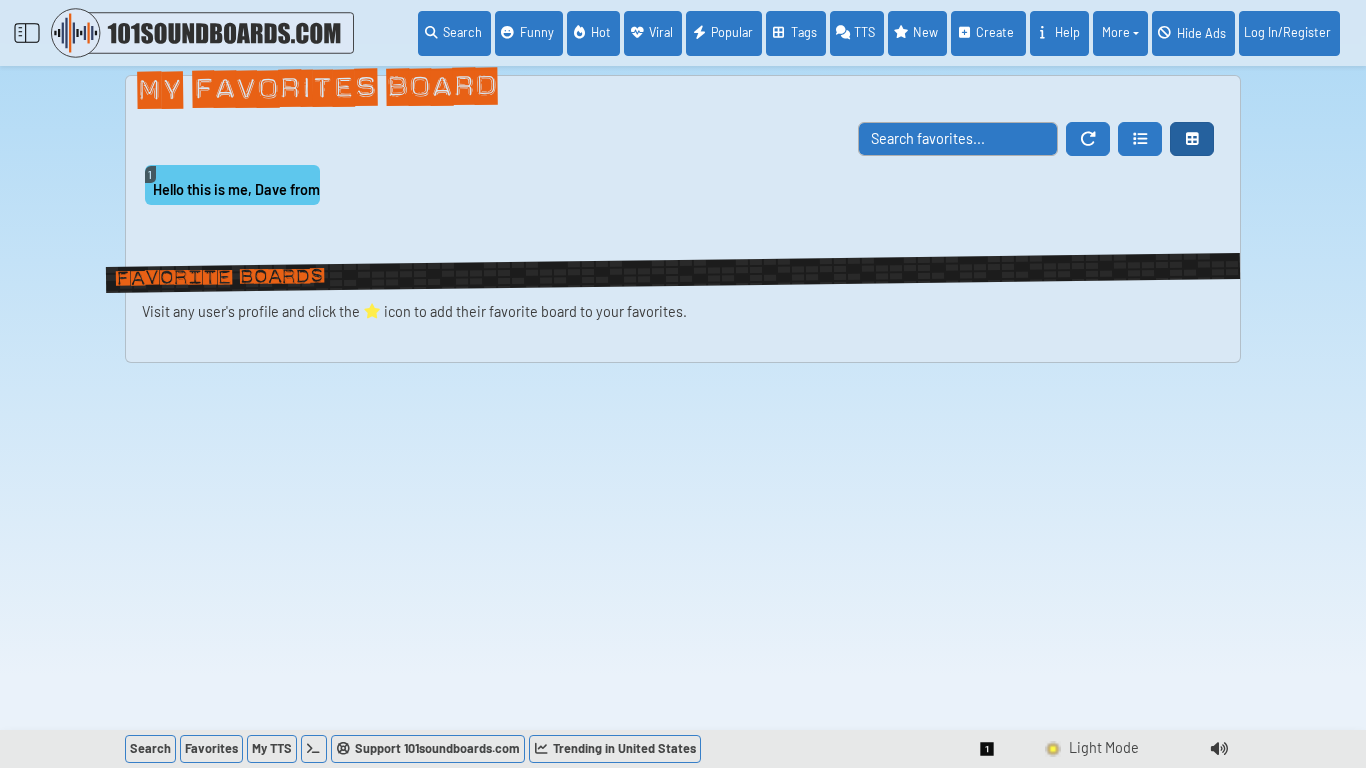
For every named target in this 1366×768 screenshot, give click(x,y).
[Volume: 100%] (1219, 749)
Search (462, 32)
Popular (732, 32)
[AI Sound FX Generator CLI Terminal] (314, 749)
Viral (661, 32)
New (925, 32)
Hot (601, 32)
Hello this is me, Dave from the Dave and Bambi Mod (236, 189)
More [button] (1116, 32)
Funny (537, 32)
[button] (1140, 139)
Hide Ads (1201, 33)
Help (1067, 32)
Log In (1287, 32)
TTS (864, 32)
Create (996, 32)
